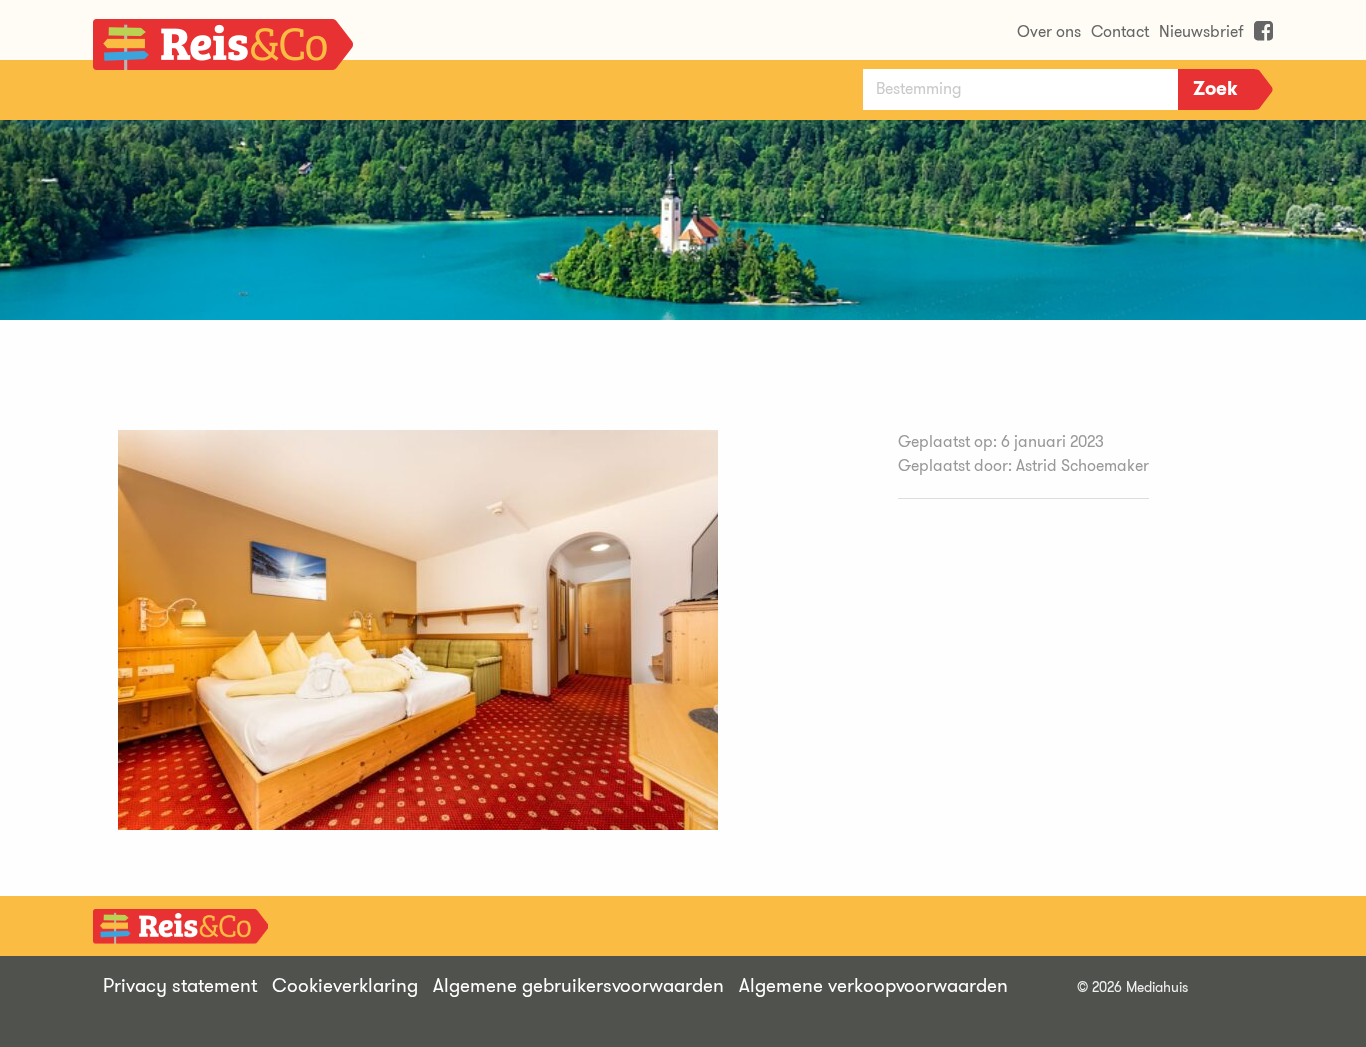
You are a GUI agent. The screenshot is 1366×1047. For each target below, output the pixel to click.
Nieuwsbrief (1201, 31)
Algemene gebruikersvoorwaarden (578, 985)
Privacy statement (180, 985)
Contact (1120, 31)
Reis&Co (223, 50)
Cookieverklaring (345, 985)
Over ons (1049, 31)
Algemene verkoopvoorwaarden (873, 985)
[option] (683, 220)
